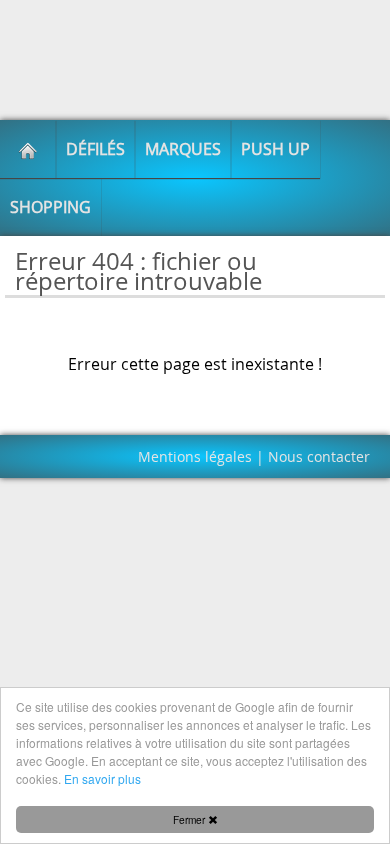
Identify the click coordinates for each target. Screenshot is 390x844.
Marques (183, 149)
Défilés (95, 149)
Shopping (50, 207)
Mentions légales (195, 456)
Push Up (275, 149)
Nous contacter (319, 456)
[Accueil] (28, 149)
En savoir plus (102, 778)
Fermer (190, 819)
